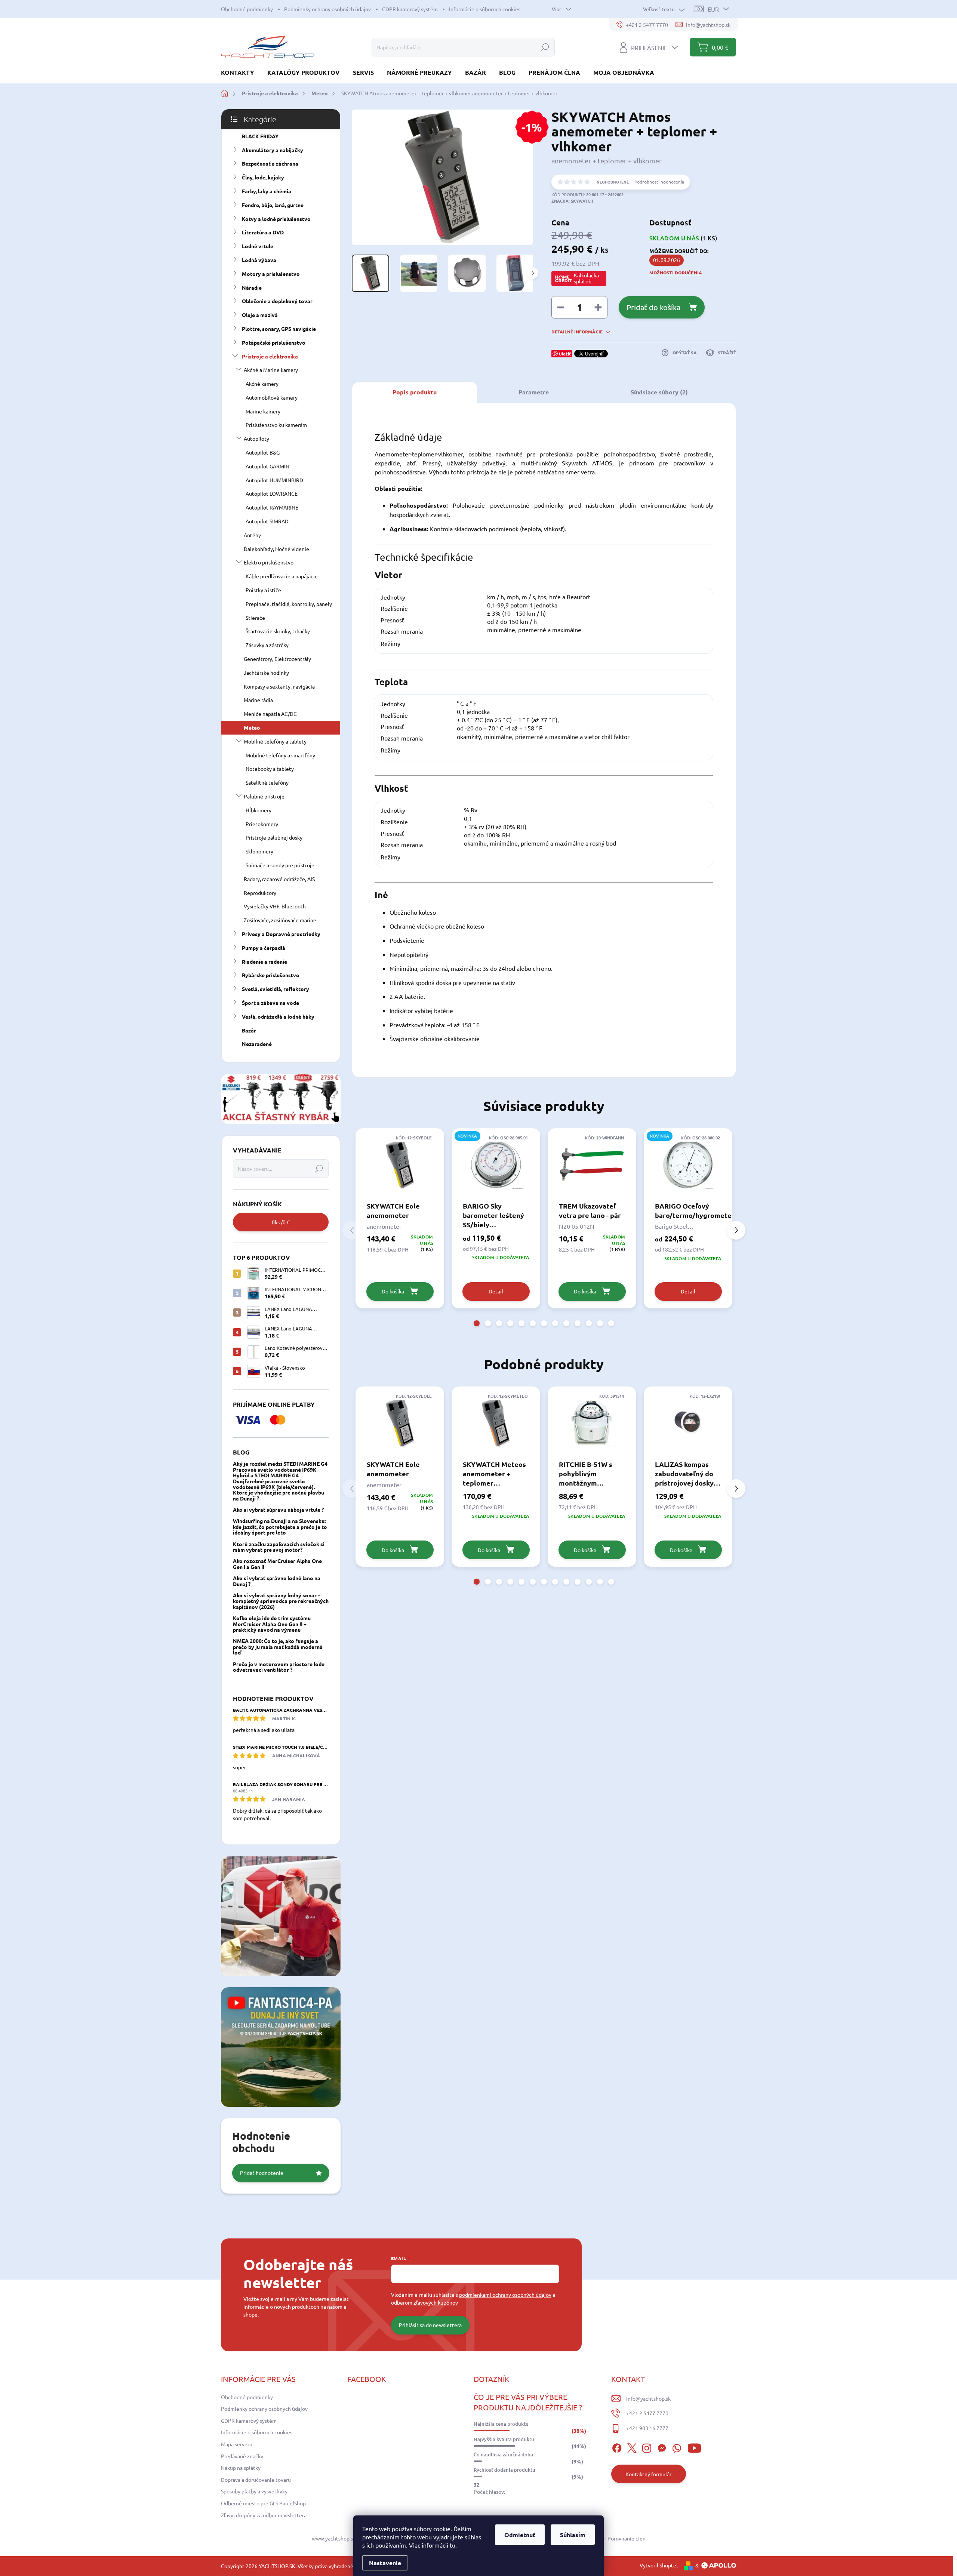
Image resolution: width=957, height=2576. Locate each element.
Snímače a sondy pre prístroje (280, 865)
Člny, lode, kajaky (263, 177)
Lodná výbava (259, 260)
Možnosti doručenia (676, 273)
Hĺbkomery (259, 810)
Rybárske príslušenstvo (271, 975)
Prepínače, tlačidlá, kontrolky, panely (289, 604)
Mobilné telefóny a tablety (275, 741)
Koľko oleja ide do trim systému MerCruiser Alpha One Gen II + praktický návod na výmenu (272, 1624)
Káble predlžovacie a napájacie (282, 576)
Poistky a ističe (263, 590)
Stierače (255, 618)
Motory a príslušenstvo (271, 274)
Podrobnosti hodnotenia (659, 182)
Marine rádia (258, 700)
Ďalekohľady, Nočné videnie (276, 549)
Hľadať (545, 47)
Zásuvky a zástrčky (267, 645)
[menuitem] (240, 72)
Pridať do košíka (653, 307)
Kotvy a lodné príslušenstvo (276, 219)
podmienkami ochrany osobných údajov (505, 2295)
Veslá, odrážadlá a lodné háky (278, 1016)
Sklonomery (259, 851)
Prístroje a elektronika (270, 356)
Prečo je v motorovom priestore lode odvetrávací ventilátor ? (279, 1667)
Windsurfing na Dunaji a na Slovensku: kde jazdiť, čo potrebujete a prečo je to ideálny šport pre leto (280, 1526)
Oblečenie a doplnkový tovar (277, 301)
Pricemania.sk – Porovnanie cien (608, 2538)
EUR (713, 9)
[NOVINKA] (496, 1164)
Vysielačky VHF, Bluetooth (275, 906)
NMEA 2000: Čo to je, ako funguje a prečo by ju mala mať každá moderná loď (278, 1646)
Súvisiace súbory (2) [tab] (659, 392)
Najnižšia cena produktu (501, 2424)
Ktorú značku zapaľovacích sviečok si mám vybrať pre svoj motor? (279, 1547)
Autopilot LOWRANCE (272, 493)
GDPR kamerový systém (410, 9)
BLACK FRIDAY (260, 136)
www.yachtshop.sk (334, 2538)
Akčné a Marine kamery (271, 370)
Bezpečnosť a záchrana (270, 163)
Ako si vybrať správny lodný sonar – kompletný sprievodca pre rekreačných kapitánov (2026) (281, 1601)
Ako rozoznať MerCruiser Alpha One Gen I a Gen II (277, 1564)
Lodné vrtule (258, 246)
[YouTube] (694, 2447)
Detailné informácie (577, 332)
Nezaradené (257, 1044)
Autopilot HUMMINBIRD (274, 480)
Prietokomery (262, 824)
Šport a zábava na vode (270, 1003)
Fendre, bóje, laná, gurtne (273, 205)
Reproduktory (260, 893)
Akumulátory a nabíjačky (273, 150)
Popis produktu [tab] (415, 392)
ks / (281, 1222)
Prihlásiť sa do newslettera (430, 2325)
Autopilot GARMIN (267, 466)
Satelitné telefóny (267, 782)
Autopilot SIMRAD (267, 521)
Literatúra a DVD (263, 232)
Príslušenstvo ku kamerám (276, 425)
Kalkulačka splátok (586, 278)
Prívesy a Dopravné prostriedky (281, 934)
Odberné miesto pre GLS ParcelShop (263, 2503)
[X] (632, 2447)
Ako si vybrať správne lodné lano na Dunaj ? (277, 1581)
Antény (252, 535)
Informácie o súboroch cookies (485, 9)
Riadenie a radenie (264, 961)
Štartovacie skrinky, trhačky (278, 631)
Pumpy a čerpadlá (264, 948)
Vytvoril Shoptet (659, 2565)
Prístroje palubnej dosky (274, 837)
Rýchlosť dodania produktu (504, 2470)
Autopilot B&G (263, 452)
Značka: (572, 201)
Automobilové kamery (272, 397)
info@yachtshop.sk (648, 2398)
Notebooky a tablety (270, 769)
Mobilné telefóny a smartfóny (280, 755)
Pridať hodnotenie (262, 2173)
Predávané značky (242, 2456)
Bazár (249, 1030)
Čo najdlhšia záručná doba (503, 2455)
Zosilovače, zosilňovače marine (280, 920)
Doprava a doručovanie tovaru (256, 2480)
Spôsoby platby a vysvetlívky (254, 2491)
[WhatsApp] (677, 2447)
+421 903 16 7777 (647, 2428)
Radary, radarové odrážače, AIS (279, 879)
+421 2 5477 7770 (647, 2413)
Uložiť (565, 354)
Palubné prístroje (264, 796)
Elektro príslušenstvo (269, 562)
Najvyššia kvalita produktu (504, 2439)
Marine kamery (263, 411)
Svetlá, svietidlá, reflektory (276, 989)
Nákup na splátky (241, 2468)
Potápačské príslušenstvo (274, 342)
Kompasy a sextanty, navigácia (279, 686)
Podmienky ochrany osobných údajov (327, 9)
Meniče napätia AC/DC (270, 714)
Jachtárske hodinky (266, 673)
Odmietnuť (520, 2535)
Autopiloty (256, 438)
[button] (477, 1323)
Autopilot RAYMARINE (272, 507)
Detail (496, 1291)
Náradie (252, 287)
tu (453, 2545)
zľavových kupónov (436, 2302)
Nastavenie (385, 2563)
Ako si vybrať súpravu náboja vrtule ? (278, 1509)
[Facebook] (617, 2447)
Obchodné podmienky (247, 9)
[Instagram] (647, 2447)
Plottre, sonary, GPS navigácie (279, 329)
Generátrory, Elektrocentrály (277, 659)
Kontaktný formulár (648, 2474)
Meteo (252, 727)
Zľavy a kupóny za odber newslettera (264, 2515)
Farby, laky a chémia (267, 191)
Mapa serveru (237, 2444)
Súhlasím (573, 2535)
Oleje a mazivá (260, 315)
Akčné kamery (262, 384)
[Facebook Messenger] (662, 2447)
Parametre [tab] (534, 392)
